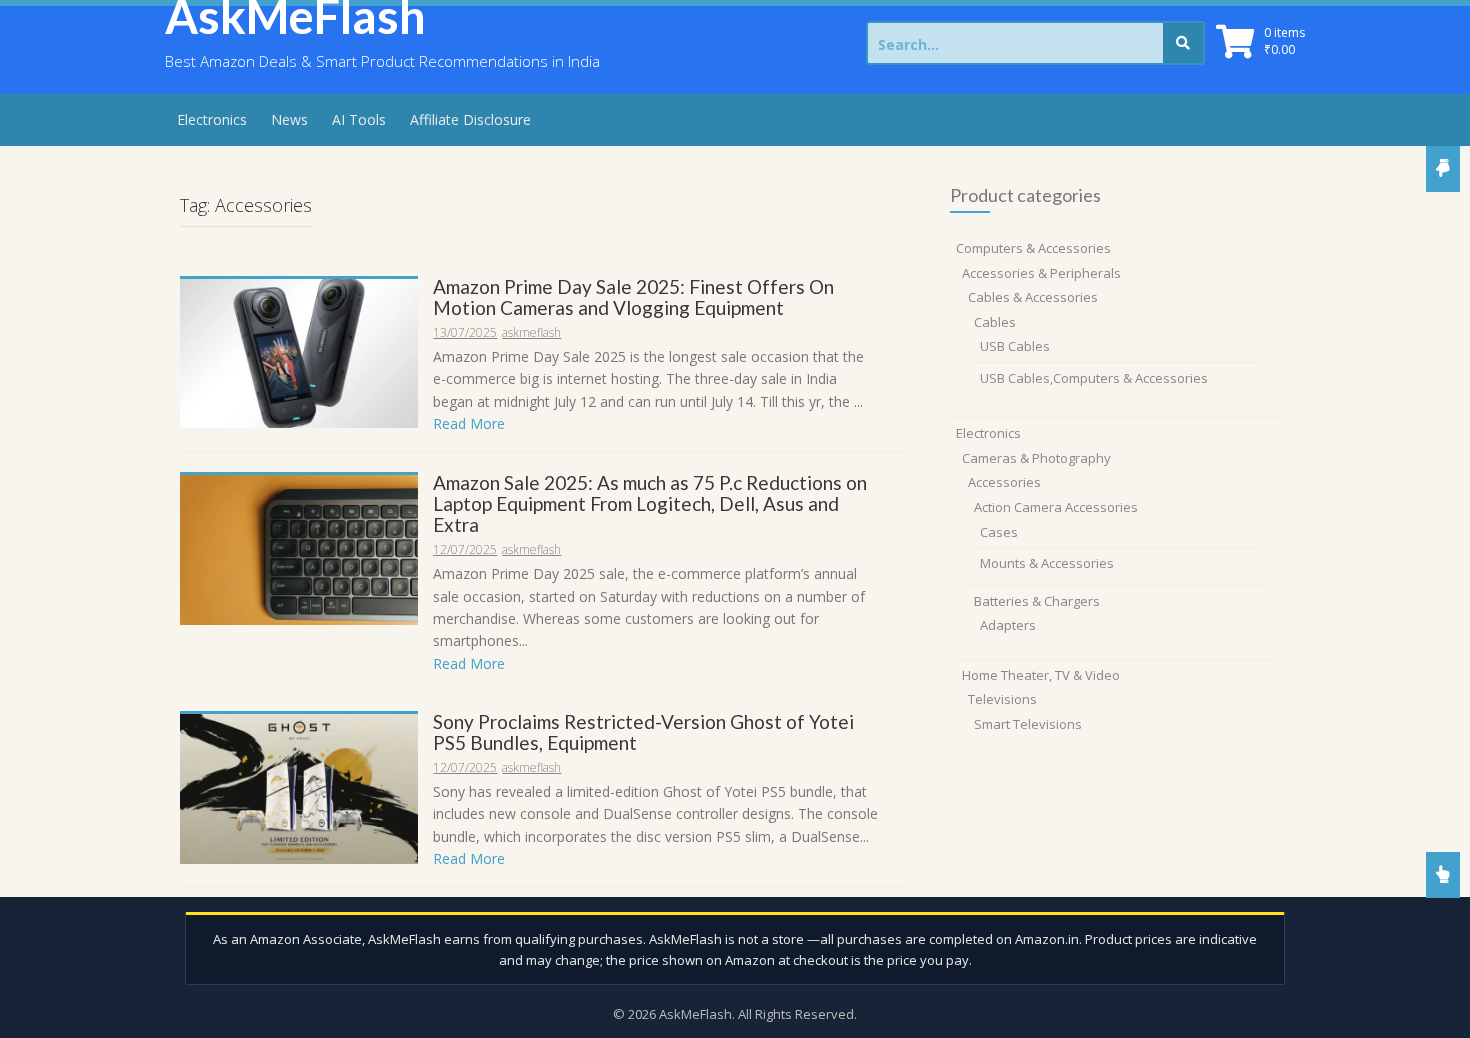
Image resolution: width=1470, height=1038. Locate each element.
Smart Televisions (1028, 724)
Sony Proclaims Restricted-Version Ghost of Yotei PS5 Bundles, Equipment (643, 732)
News (289, 119)
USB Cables (1015, 346)
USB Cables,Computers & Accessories (1094, 378)
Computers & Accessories (1033, 248)
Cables (995, 322)
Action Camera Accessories (1056, 507)
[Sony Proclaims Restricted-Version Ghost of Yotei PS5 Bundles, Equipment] (299, 787)
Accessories (1004, 482)
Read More (469, 423)
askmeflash (531, 332)
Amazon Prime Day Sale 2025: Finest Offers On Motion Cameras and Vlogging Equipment (633, 297)
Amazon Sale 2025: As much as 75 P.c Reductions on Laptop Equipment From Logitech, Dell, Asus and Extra (650, 503)
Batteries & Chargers (1037, 601)
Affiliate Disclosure (470, 119)
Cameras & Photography (1036, 458)
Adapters (1008, 625)
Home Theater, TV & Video (1041, 675)
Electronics (212, 119)
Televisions (1002, 699)
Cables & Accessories (1033, 297)
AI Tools (359, 119)
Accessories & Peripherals (1041, 273)
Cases (999, 532)
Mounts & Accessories (1047, 563)
